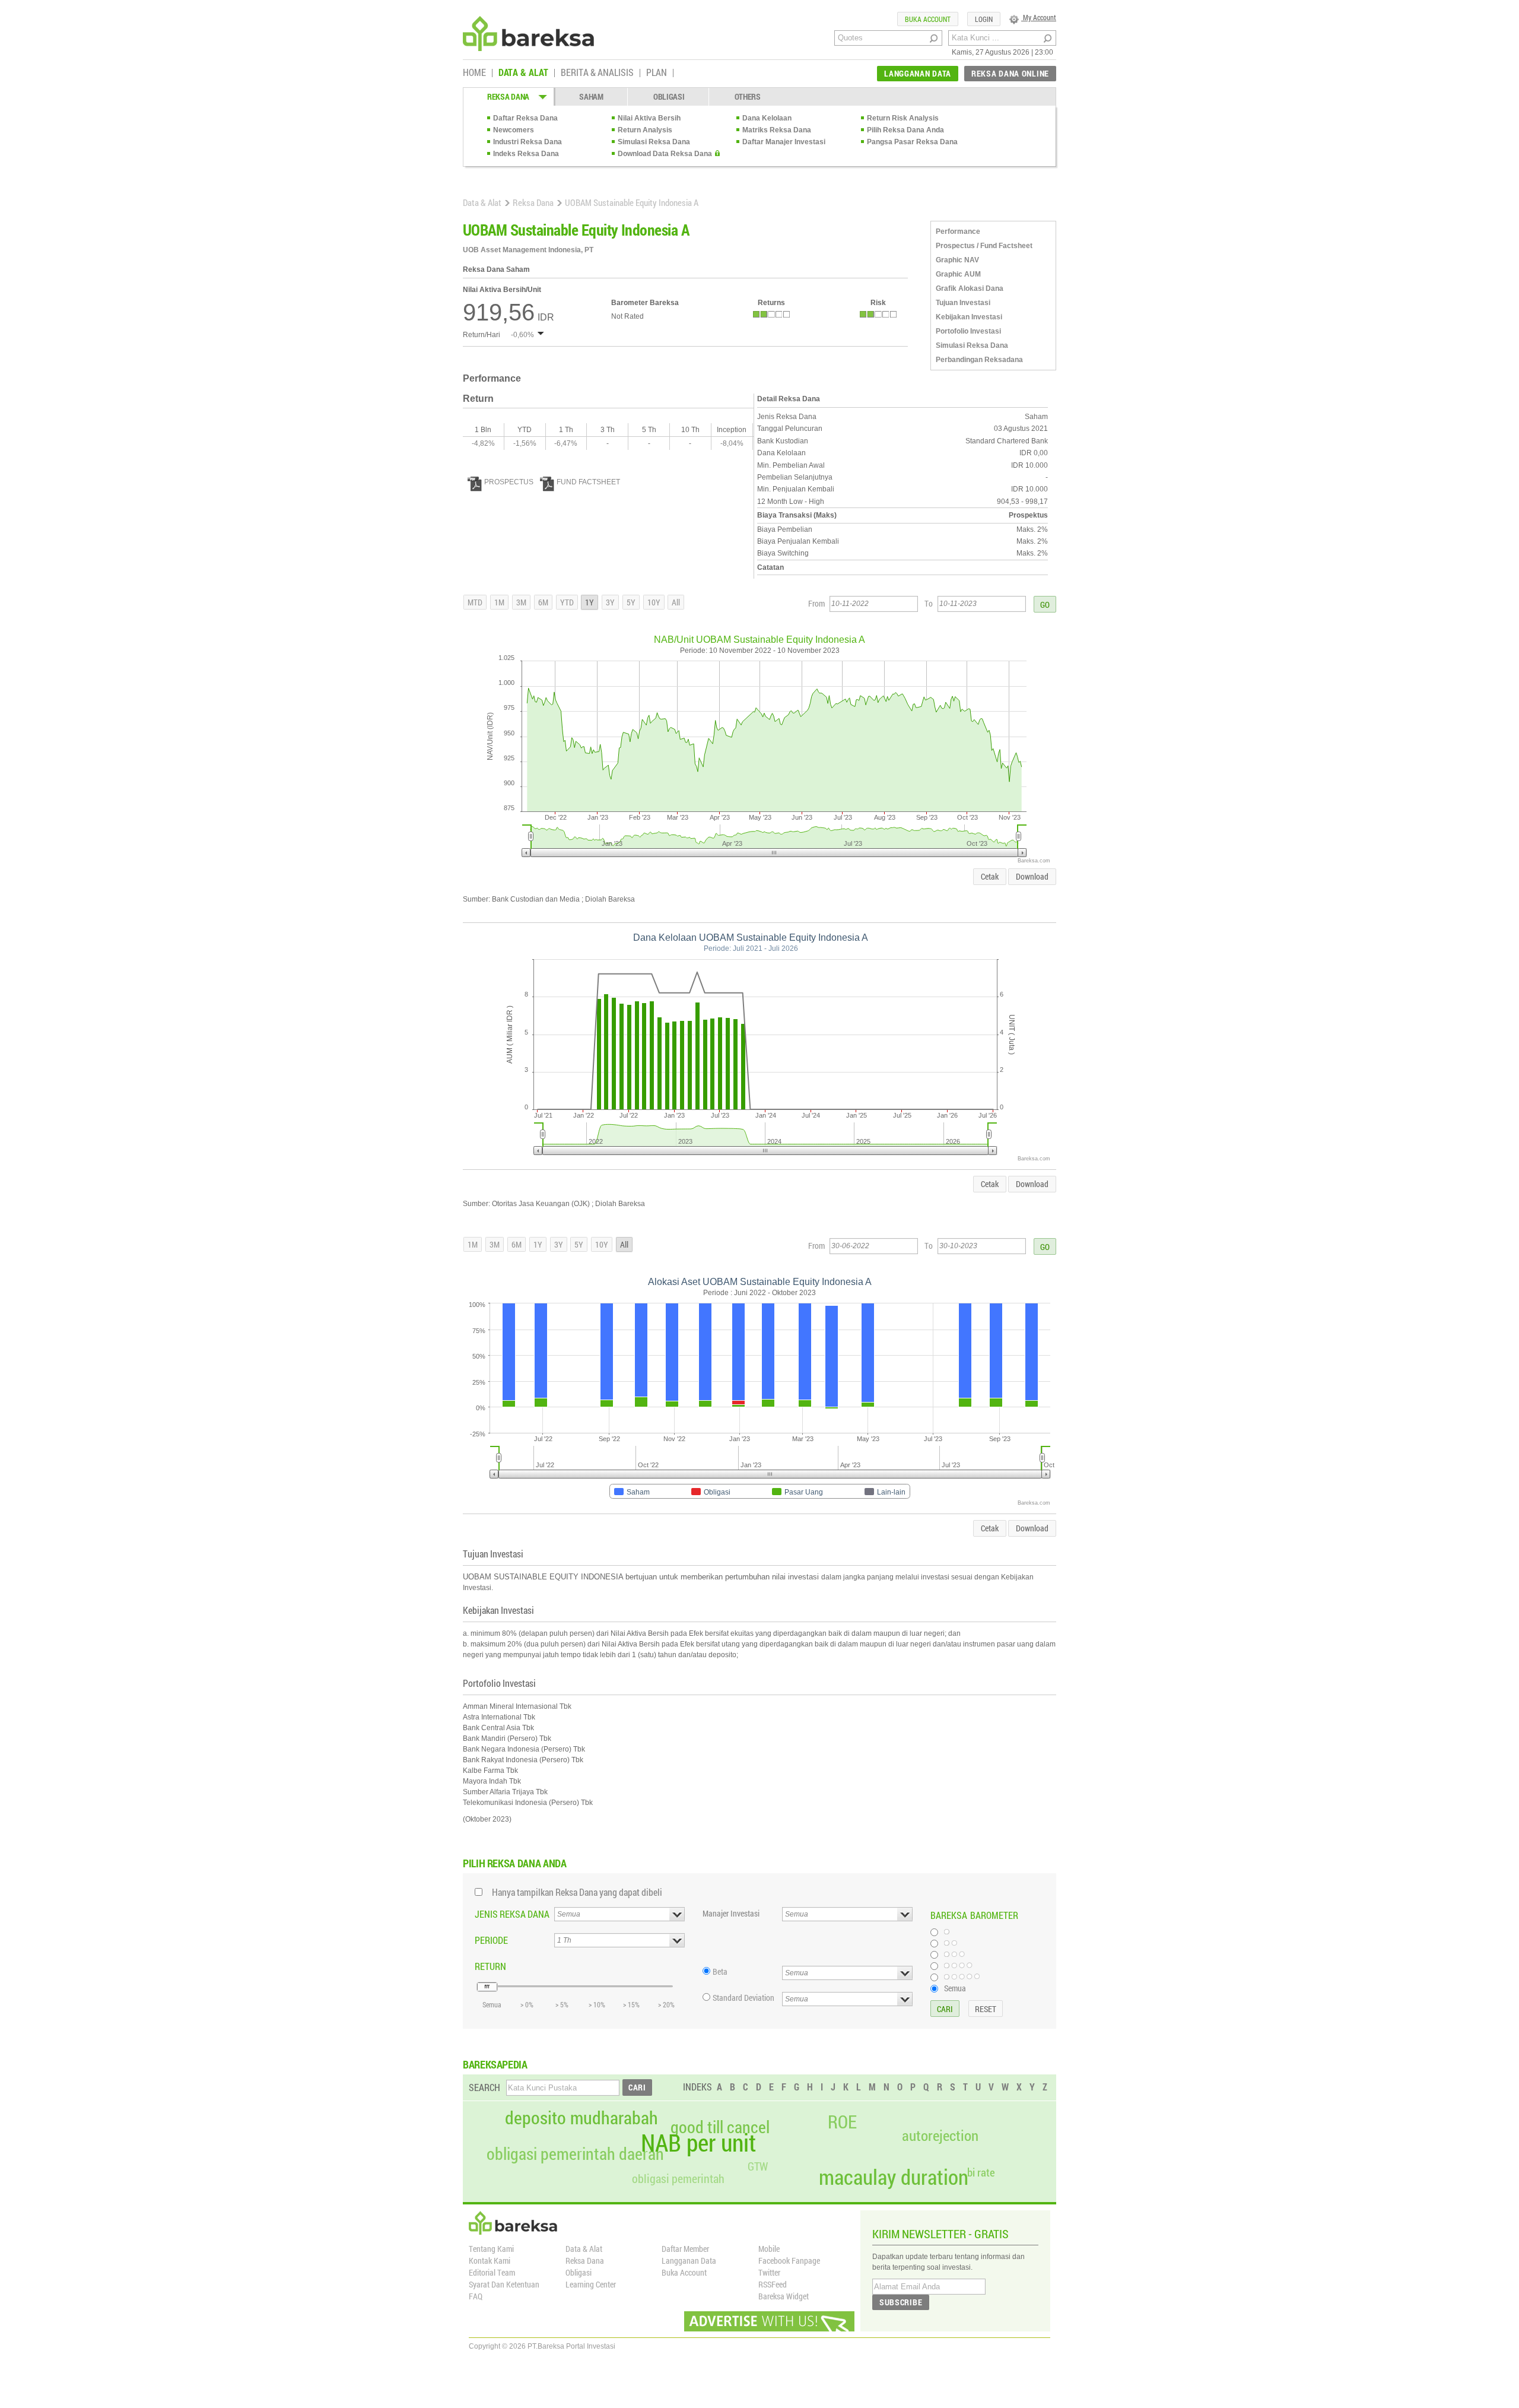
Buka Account (684, 2272)
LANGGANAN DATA (918, 73)
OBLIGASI (669, 96)
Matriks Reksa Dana (777, 130)
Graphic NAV (957, 260)
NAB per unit (698, 2143)
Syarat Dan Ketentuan (504, 2284)
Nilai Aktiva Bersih (649, 118)
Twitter (769, 2272)
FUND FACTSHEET (588, 482)
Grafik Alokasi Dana (970, 288)
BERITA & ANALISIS (597, 73)
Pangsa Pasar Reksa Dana (912, 142)
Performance (958, 231)
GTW (758, 2166)
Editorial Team (492, 2272)
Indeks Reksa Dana (526, 154)
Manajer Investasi (731, 1913)
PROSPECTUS (509, 482)
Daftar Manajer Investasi (784, 142)
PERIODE (491, 1940)
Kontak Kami (490, 2261)
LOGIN (984, 19)
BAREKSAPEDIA (495, 2064)
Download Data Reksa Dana (665, 154)
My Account (1039, 17)
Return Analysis (645, 130)
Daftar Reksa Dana (525, 118)
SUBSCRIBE (901, 2302)
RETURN (490, 1966)
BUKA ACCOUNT (928, 19)
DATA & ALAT (523, 73)
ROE (842, 2122)
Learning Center (591, 2284)
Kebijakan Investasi (969, 317)
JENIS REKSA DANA (512, 1914)
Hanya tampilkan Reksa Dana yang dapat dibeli (577, 1892)
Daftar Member (685, 2249)
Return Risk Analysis (903, 118)
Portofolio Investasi (968, 331)
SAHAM (591, 96)
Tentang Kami (491, 2249)
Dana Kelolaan (767, 118)
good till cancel (720, 2127)
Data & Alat (482, 202)
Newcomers (514, 130)
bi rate (981, 2172)
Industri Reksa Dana (527, 142)
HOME (474, 73)
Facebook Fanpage (789, 2261)
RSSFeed (773, 2284)
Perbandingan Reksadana (979, 360)
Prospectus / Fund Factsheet (984, 246)
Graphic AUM (958, 274)
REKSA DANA (508, 96)
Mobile (769, 2249)
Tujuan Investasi (963, 303)
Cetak (990, 876)
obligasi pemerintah (678, 2178)
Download (1032, 876)
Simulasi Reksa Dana (654, 142)
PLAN (657, 73)
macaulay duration (894, 2177)
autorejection (940, 2135)
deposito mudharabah (581, 2118)
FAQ (476, 2296)
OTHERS (748, 96)
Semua (955, 1988)
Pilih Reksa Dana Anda (905, 130)
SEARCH (484, 2087)
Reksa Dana (533, 202)
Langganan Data (689, 2261)
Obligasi (579, 2272)
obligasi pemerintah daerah (575, 2154)
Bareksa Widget (784, 2296)
